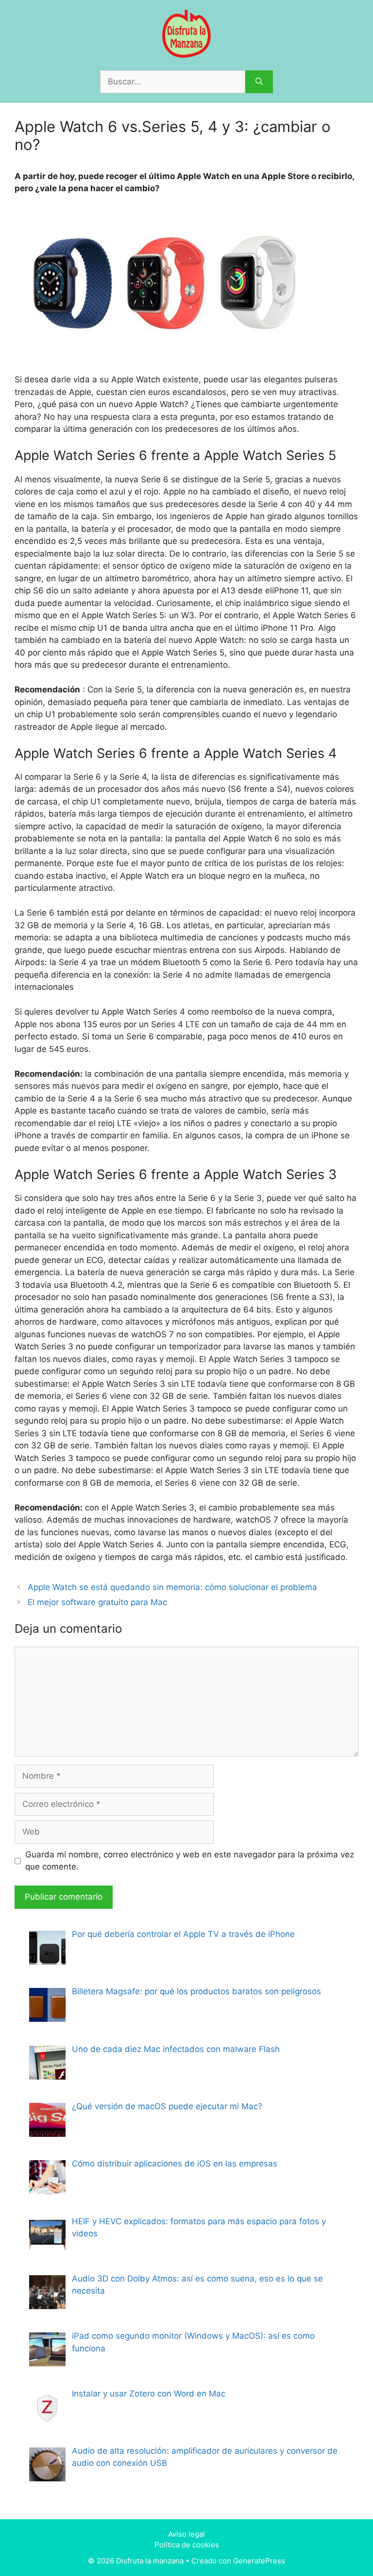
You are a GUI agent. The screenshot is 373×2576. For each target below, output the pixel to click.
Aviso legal (186, 2534)
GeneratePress (259, 2561)
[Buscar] (259, 82)
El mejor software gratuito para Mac (97, 1602)
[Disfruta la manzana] (186, 33)
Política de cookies (187, 2545)
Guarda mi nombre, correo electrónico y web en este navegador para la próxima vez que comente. (190, 1861)
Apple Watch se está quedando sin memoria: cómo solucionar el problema (172, 1587)
